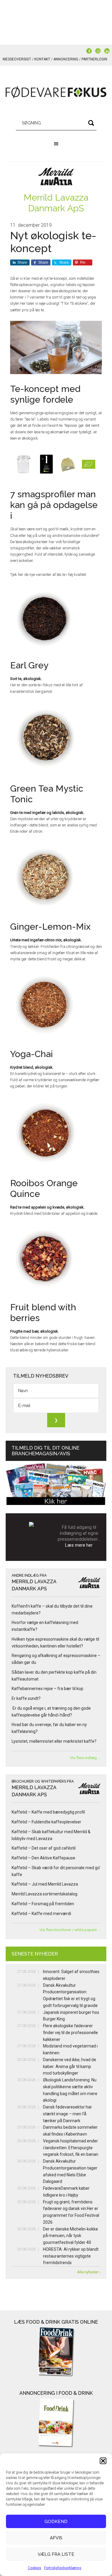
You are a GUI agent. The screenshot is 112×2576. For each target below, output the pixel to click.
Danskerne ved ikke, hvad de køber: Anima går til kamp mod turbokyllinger (70, 2067)
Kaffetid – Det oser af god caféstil (44, 1848)
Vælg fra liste (56, 2554)
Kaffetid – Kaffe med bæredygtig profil (48, 1812)
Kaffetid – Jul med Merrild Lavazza (45, 1884)
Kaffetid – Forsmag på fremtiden (43, 1904)
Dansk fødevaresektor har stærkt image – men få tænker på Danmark (67, 2114)
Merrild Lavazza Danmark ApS (56, 203)
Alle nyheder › (89, 2272)
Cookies (34, 2568)
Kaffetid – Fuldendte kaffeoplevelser (46, 1822)
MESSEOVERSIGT (17, 59)
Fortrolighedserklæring (63, 2568)
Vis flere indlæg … (85, 1758)
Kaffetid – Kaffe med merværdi (41, 1914)
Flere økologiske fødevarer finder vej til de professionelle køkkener (70, 2033)
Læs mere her (79, 1545)
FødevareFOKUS (56, 92)
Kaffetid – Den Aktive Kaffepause (43, 1858)
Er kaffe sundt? (27, 1698)
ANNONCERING (66, 59)
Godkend (56, 2522)
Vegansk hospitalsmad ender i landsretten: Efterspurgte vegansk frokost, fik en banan (71, 2148)
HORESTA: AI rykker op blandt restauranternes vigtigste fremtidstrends (71, 2256)
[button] (103, 2461)
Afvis (56, 2538)
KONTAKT (42, 59)
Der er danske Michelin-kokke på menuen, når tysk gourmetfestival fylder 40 (70, 2236)
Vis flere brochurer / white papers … (70, 1930)
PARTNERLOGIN (94, 59)
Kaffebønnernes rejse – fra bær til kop (47, 1689)
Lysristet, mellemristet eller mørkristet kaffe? (54, 1741)
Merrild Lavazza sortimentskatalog (45, 1894)
